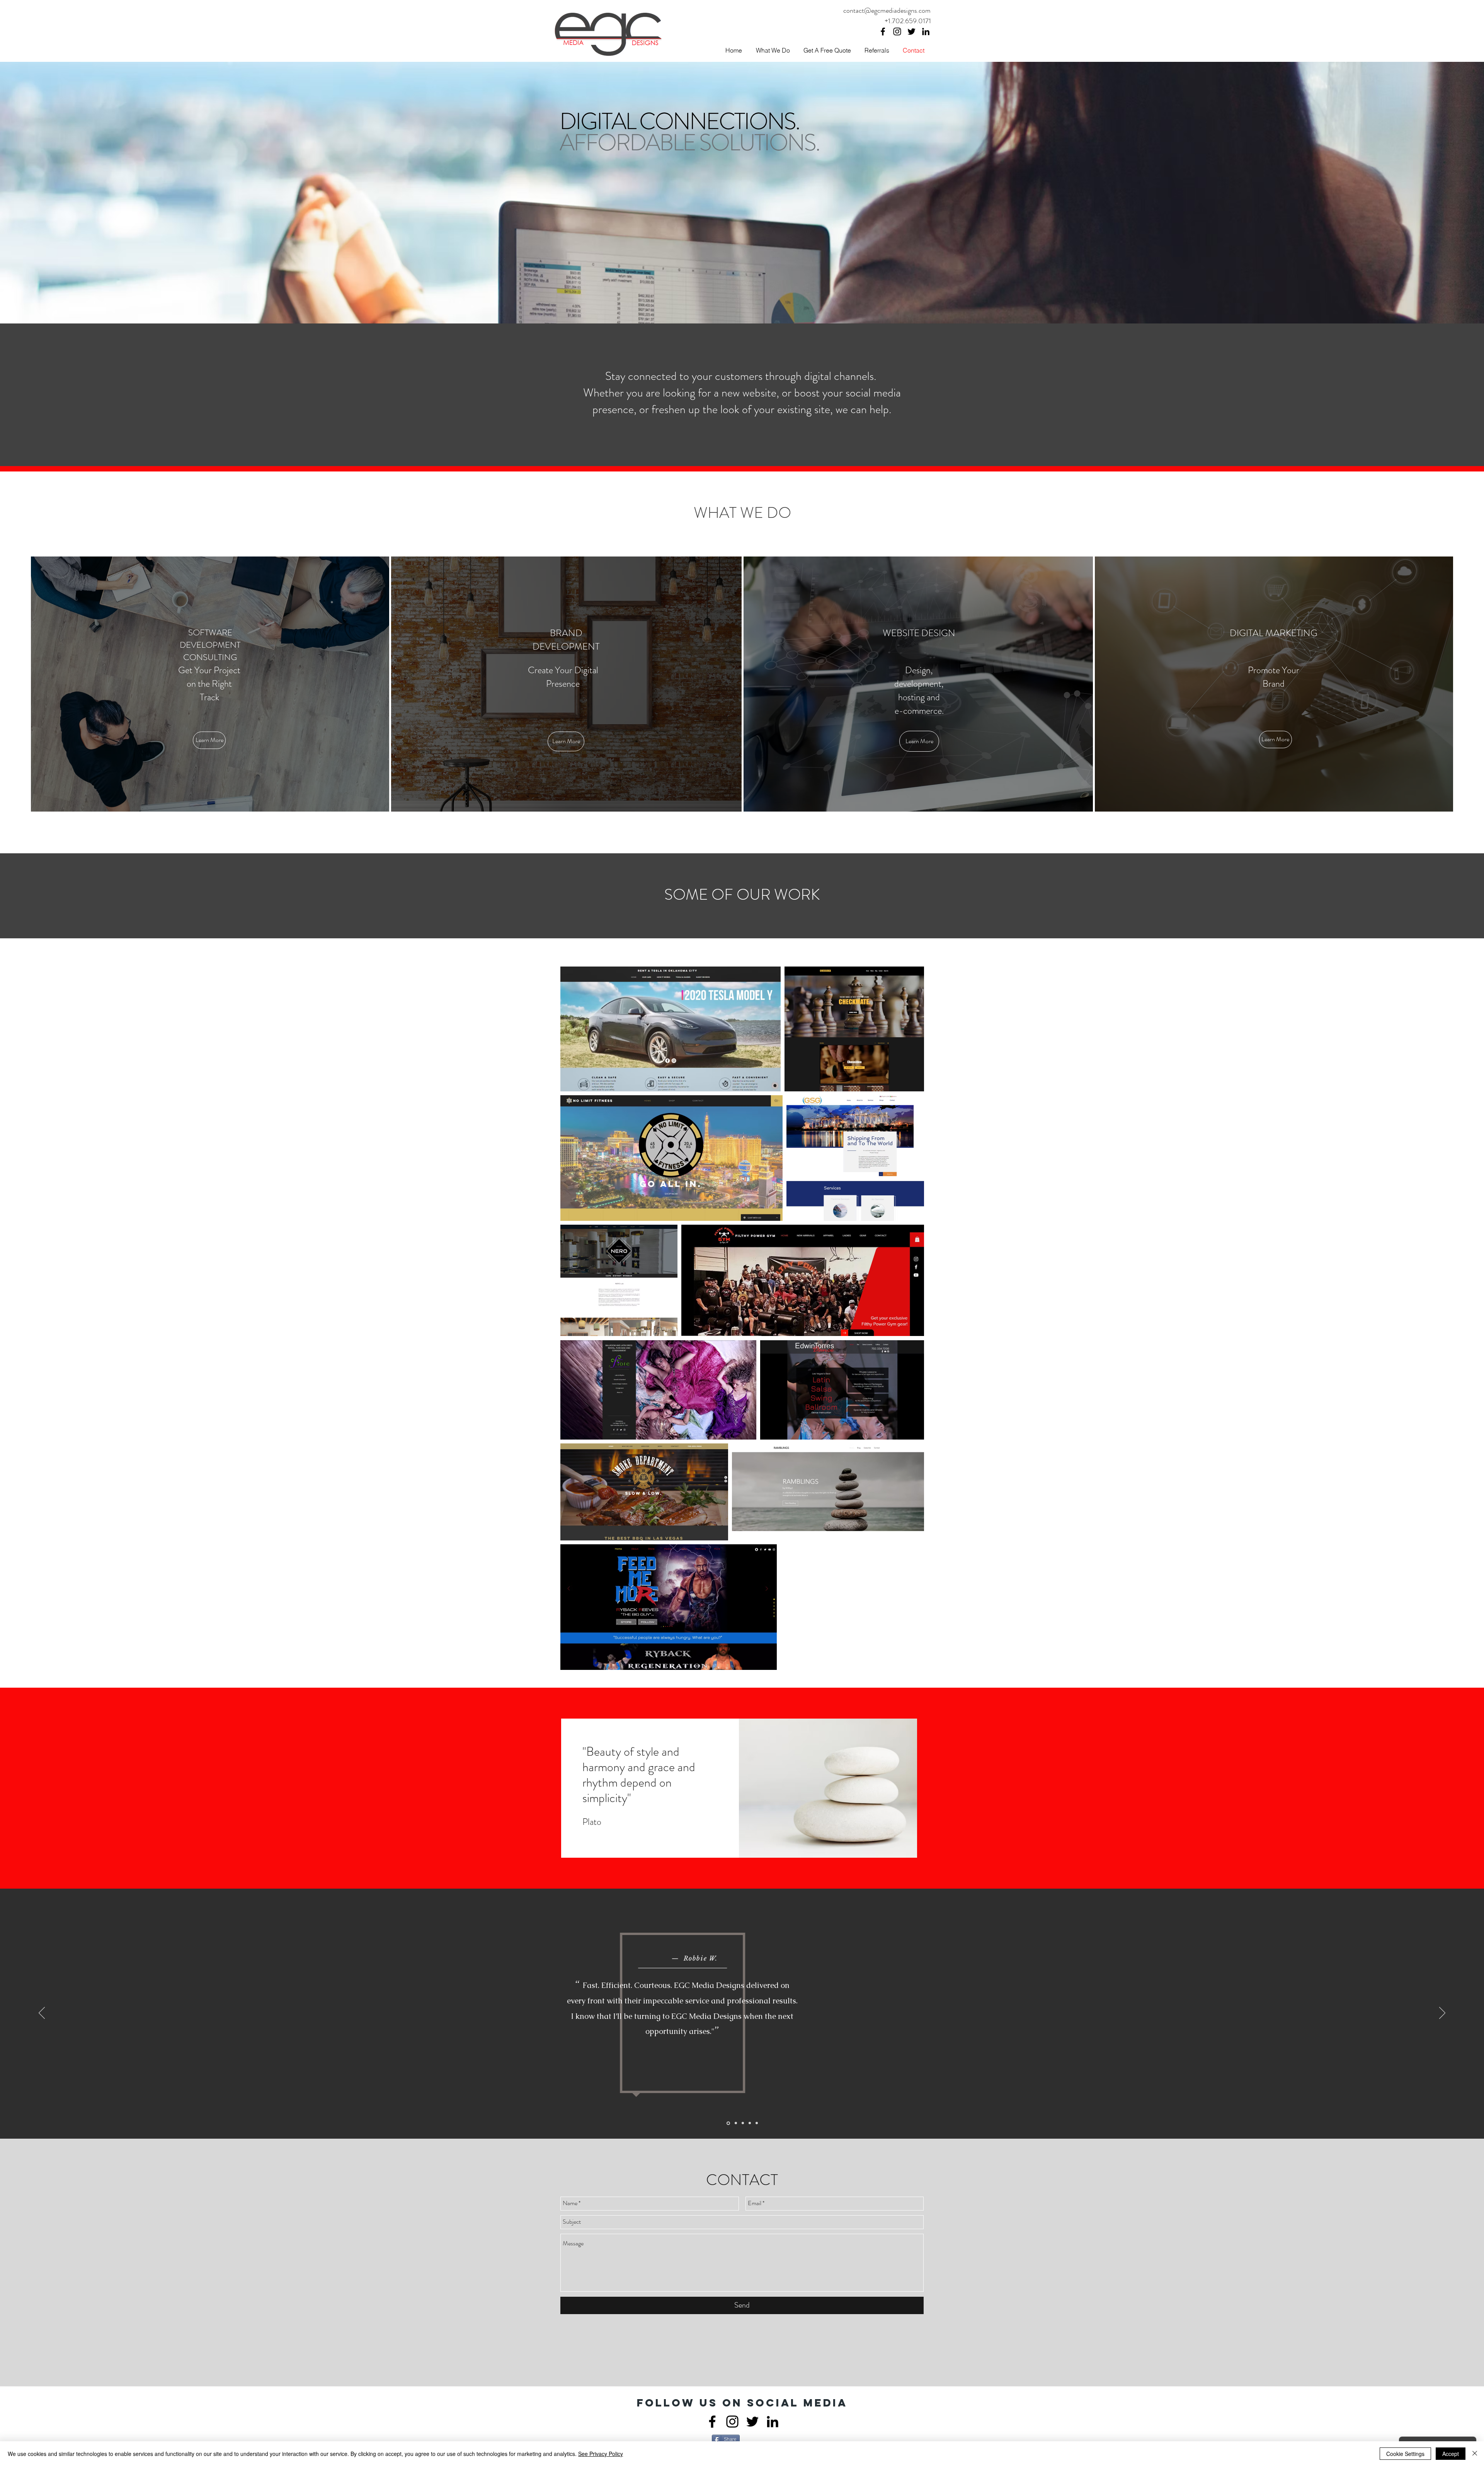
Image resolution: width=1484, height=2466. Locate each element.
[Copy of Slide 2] (757, 2123)
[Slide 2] (735, 2123)
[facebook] (883, 31)
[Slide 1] (728, 2123)
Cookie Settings (1405, 2454)
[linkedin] (926, 31)
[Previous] (42, 2013)
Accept (1451, 2454)
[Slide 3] (742, 2123)
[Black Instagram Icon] (897, 31)
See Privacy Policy (601, 2454)
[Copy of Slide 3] (749, 2123)
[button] (209, 740)
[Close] (1475, 2454)
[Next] (1442, 2013)
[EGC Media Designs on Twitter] (911, 31)
